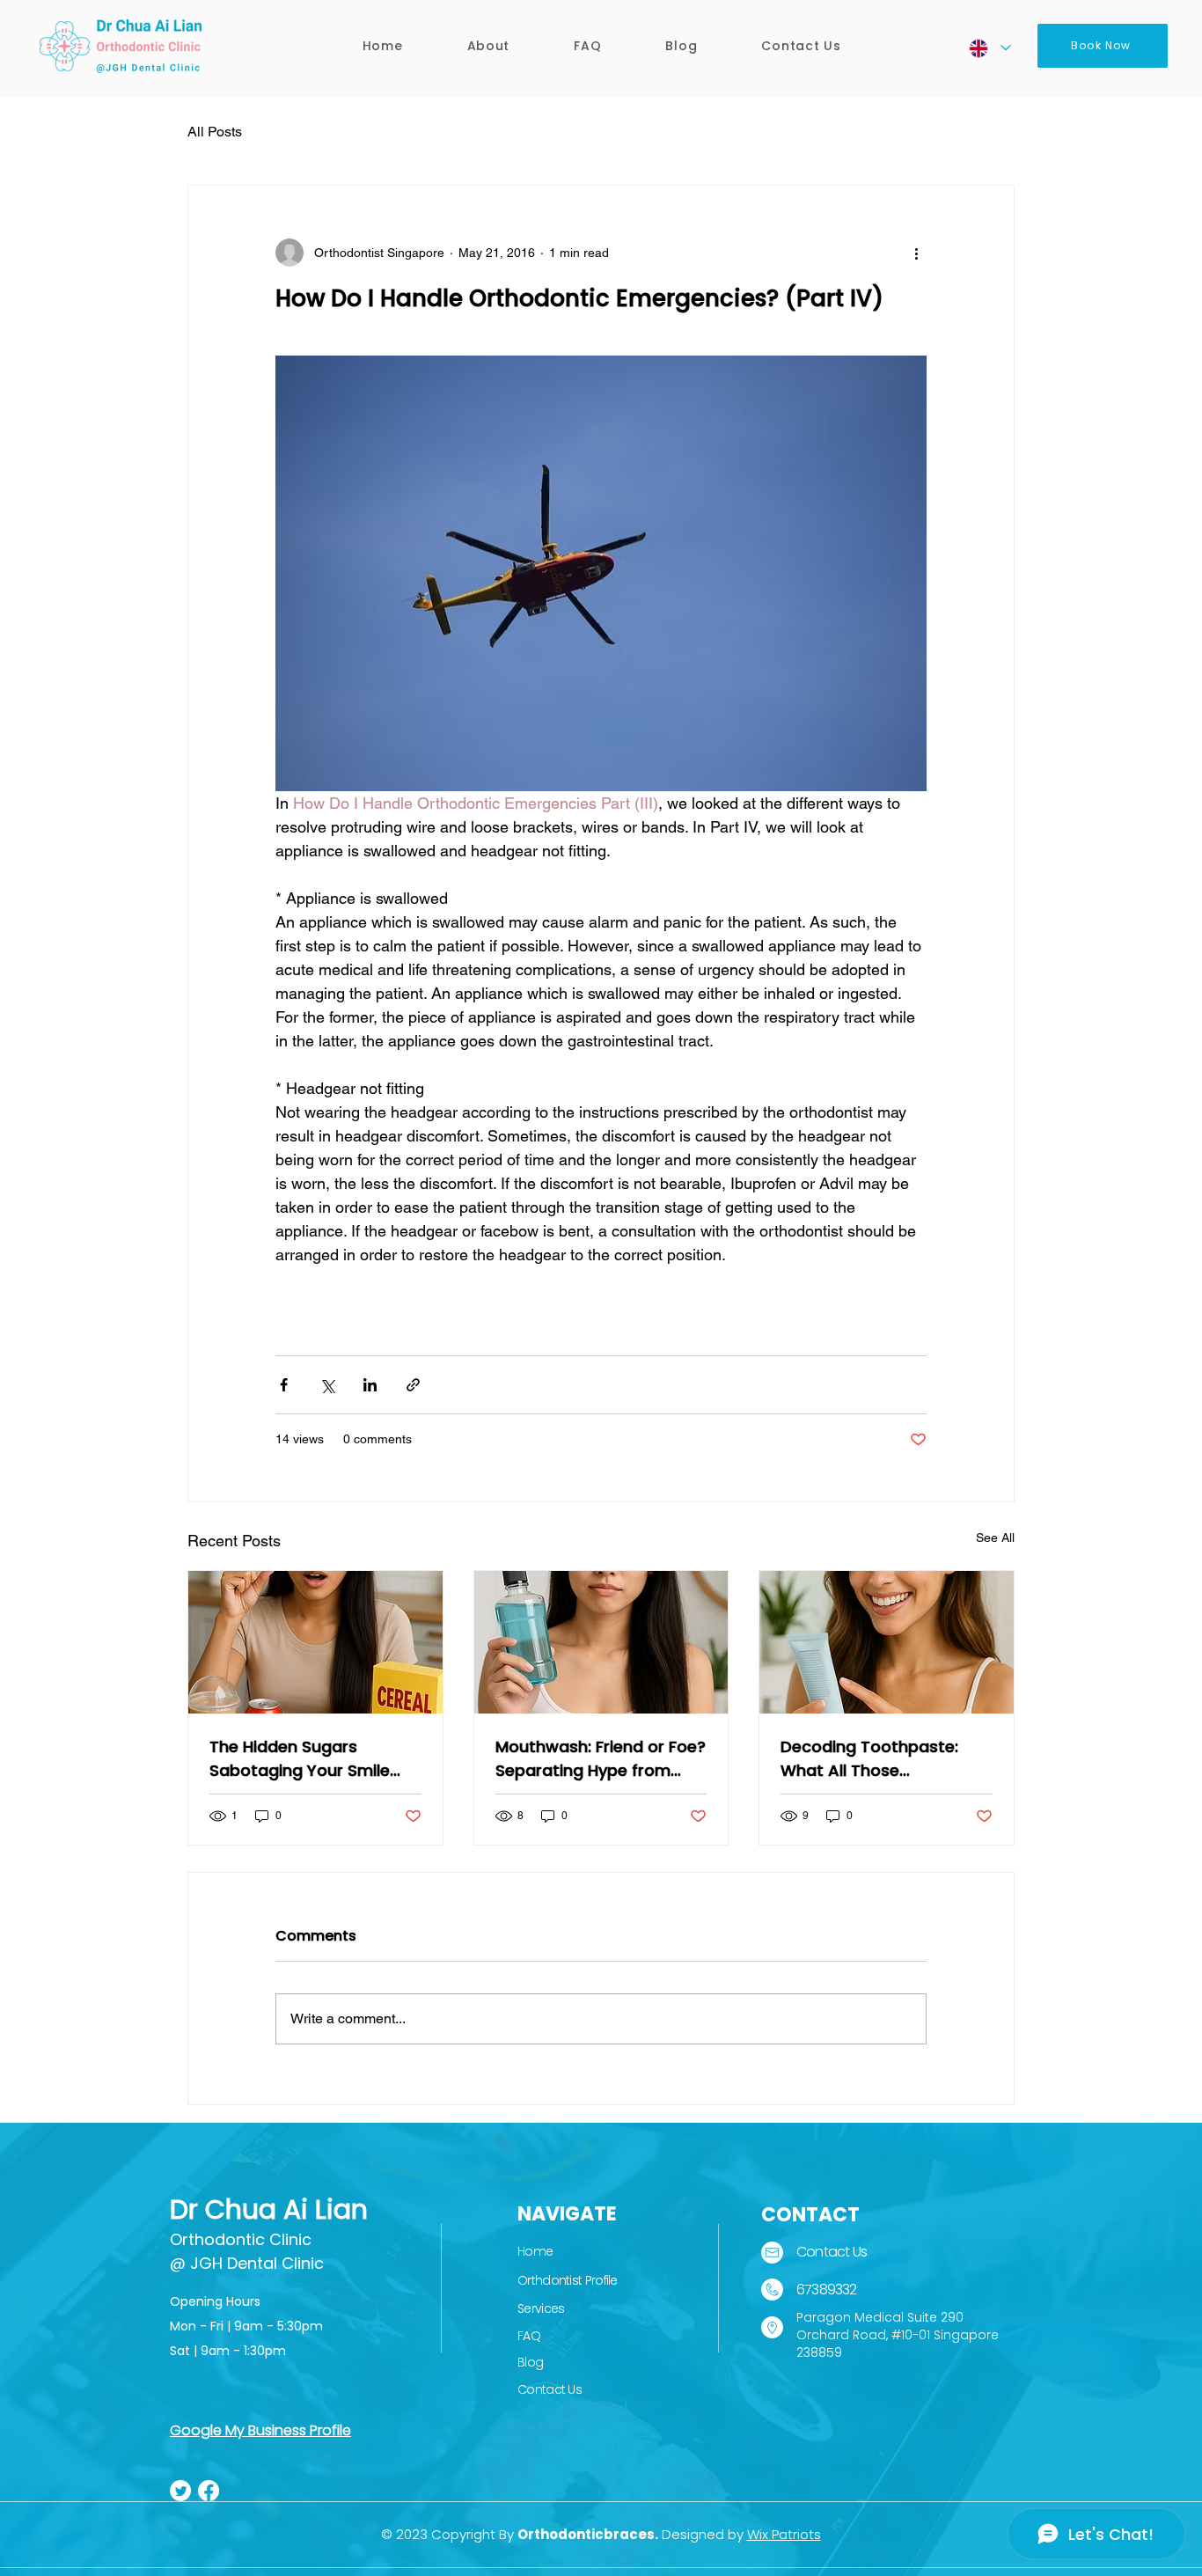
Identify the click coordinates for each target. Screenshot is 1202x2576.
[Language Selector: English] (989, 48)
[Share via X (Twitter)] (327, 1385)
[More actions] (916, 253)
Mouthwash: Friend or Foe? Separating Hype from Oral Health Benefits (601, 1759)
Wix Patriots (784, 2534)
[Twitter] (180, 2491)
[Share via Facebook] (284, 1385)
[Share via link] (413, 1385)
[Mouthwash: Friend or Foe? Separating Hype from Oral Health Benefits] (601, 1642)
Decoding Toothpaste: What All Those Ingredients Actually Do (872, 1759)
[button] (488, 46)
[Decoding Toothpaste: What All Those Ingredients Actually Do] (887, 1642)
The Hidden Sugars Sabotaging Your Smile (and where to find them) (311, 1759)
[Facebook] (209, 2491)
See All (995, 1538)
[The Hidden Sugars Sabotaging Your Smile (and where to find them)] (315, 1642)
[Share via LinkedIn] (370, 1385)
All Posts (215, 132)
